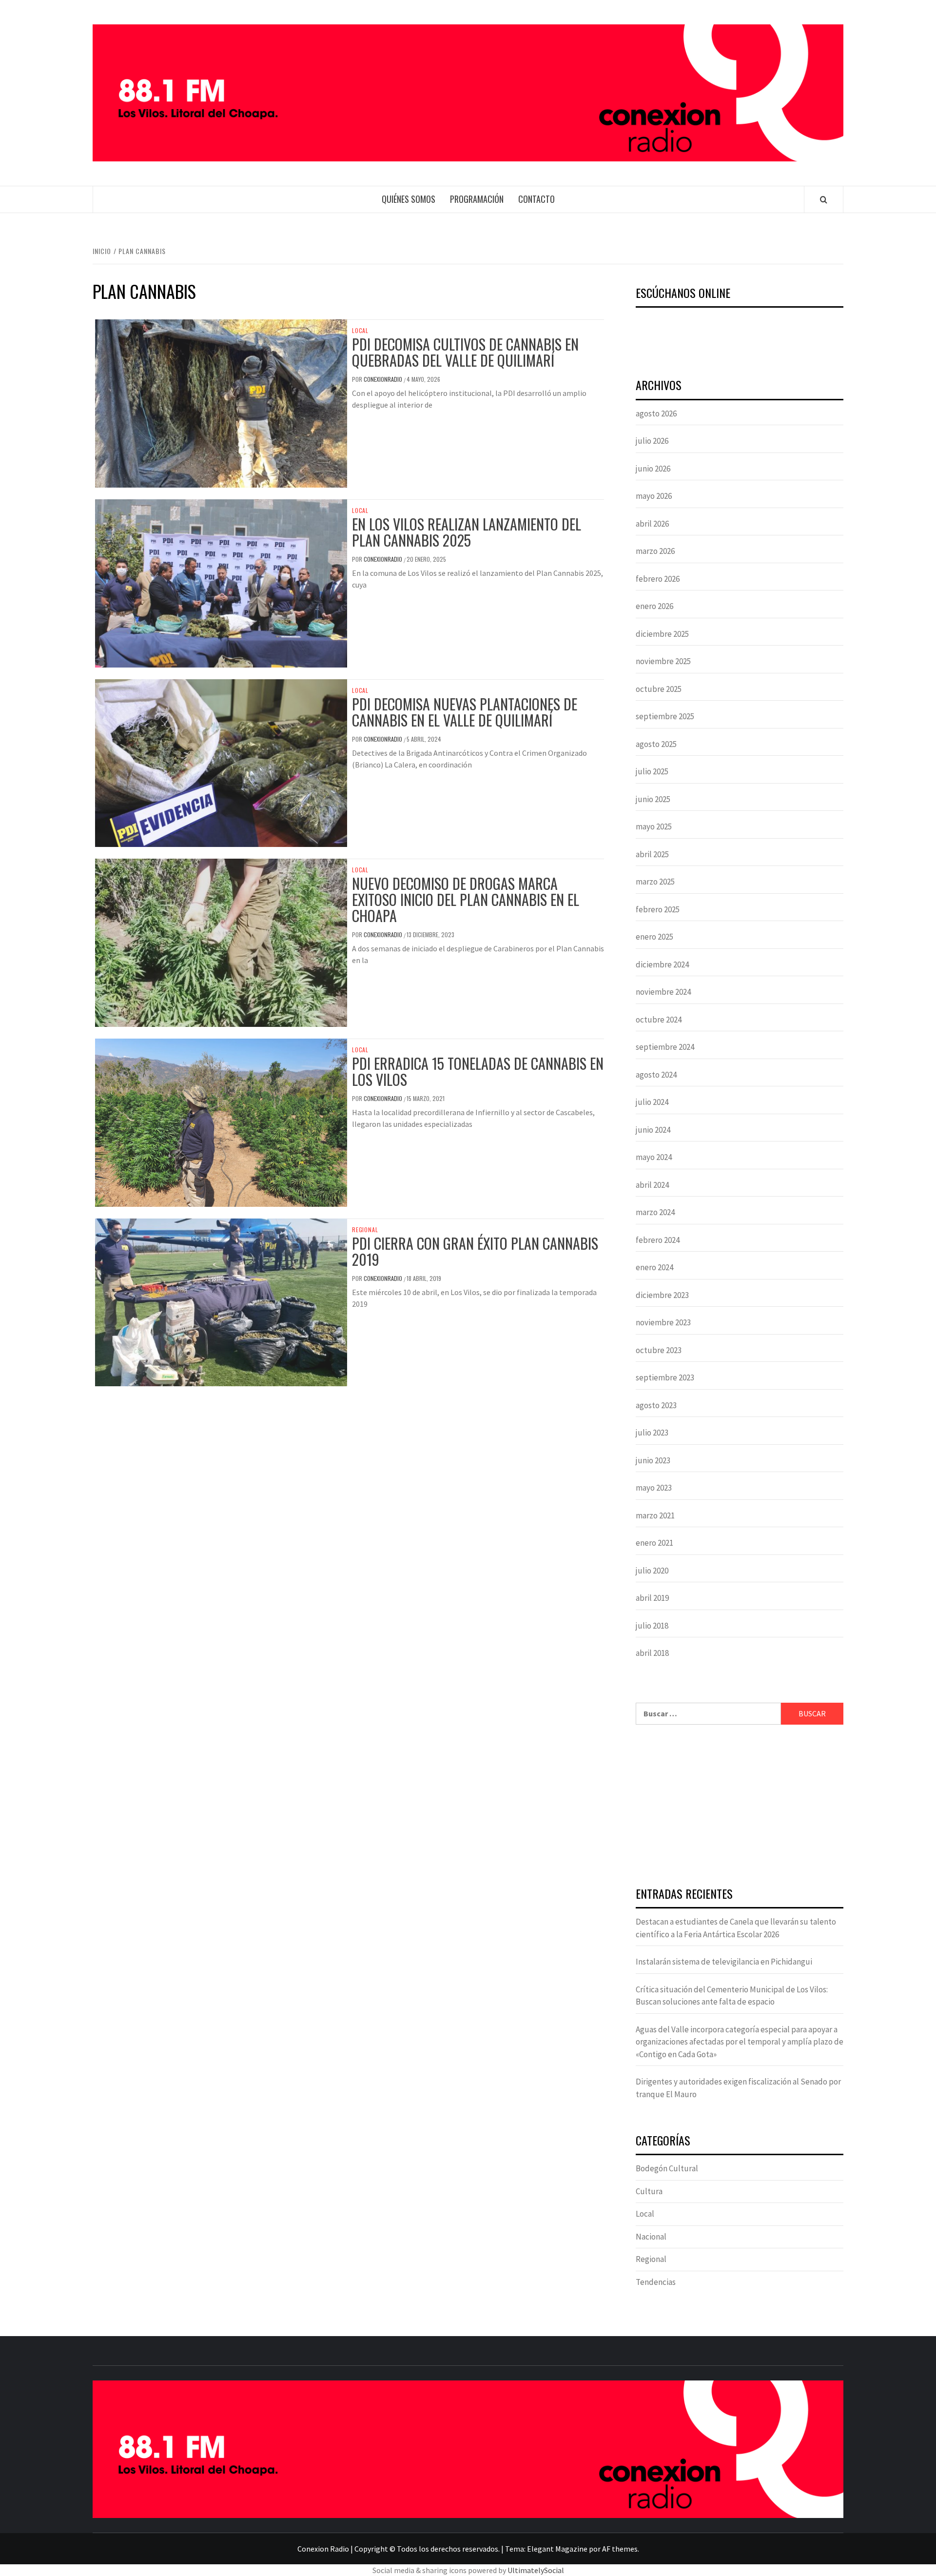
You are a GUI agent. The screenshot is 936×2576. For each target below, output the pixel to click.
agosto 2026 (656, 413)
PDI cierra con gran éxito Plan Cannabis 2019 (475, 1251)
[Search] (824, 199)
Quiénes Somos (409, 199)
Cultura (649, 2191)
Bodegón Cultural (667, 2168)
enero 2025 (654, 937)
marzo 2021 (655, 1515)
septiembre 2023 (665, 1377)
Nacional (651, 2237)
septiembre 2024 (665, 1047)
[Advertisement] (740, 1807)
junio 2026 (653, 469)
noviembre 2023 (663, 1322)
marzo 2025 (655, 882)
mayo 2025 (654, 826)
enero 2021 (654, 1543)
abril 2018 (652, 1653)
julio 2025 (652, 771)
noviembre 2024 (663, 992)
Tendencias (656, 2282)
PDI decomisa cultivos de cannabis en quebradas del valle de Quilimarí (465, 352)
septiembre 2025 (665, 716)
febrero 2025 (658, 909)
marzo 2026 (655, 551)
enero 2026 (654, 606)
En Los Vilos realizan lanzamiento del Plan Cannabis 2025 (467, 532)
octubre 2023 (659, 1350)
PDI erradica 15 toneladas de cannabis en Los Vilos (478, 1071)
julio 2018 (652, 1626)
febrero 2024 (658, 1240)
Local (360, 331)
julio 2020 (652, 1571)
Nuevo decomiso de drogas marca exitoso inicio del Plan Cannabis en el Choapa (466, 899)
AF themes (620, 2549)
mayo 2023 (654, 1488)
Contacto (536, 199)
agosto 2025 (656, 744)
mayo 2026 (654, 496)
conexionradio (384, 379)
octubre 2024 (659, 1020)
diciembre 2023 (662, 1295)
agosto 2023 (656, 1405)
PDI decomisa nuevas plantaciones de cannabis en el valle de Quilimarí (465, 712)
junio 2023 (653, 1460)
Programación (477, 199)
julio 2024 (652, 1102)
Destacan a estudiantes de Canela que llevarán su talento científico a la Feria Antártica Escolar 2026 (736, 1928)
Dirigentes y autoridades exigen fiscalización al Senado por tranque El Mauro (738, 2088)
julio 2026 (652, 441)
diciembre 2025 (662, 634)
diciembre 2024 (662, 964)
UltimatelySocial (536, 2570)
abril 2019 (652, 1598)
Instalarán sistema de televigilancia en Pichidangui (724, 1962)
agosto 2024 (656, 1075)
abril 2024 (652, 1185)
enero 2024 (654, 1267)
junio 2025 (653, 799)
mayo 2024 (654, 1157)
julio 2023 (652, 1433)
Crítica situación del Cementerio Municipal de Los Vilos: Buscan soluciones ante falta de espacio (732, 1996)
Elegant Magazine (557, 2549)
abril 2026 (652, 524)
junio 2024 (653, 1130)
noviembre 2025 (663, 661)
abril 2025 (652, 854)
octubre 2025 (659, 689)
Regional (365, 1230)
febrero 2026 (658, 579)
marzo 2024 (655, 1212)
